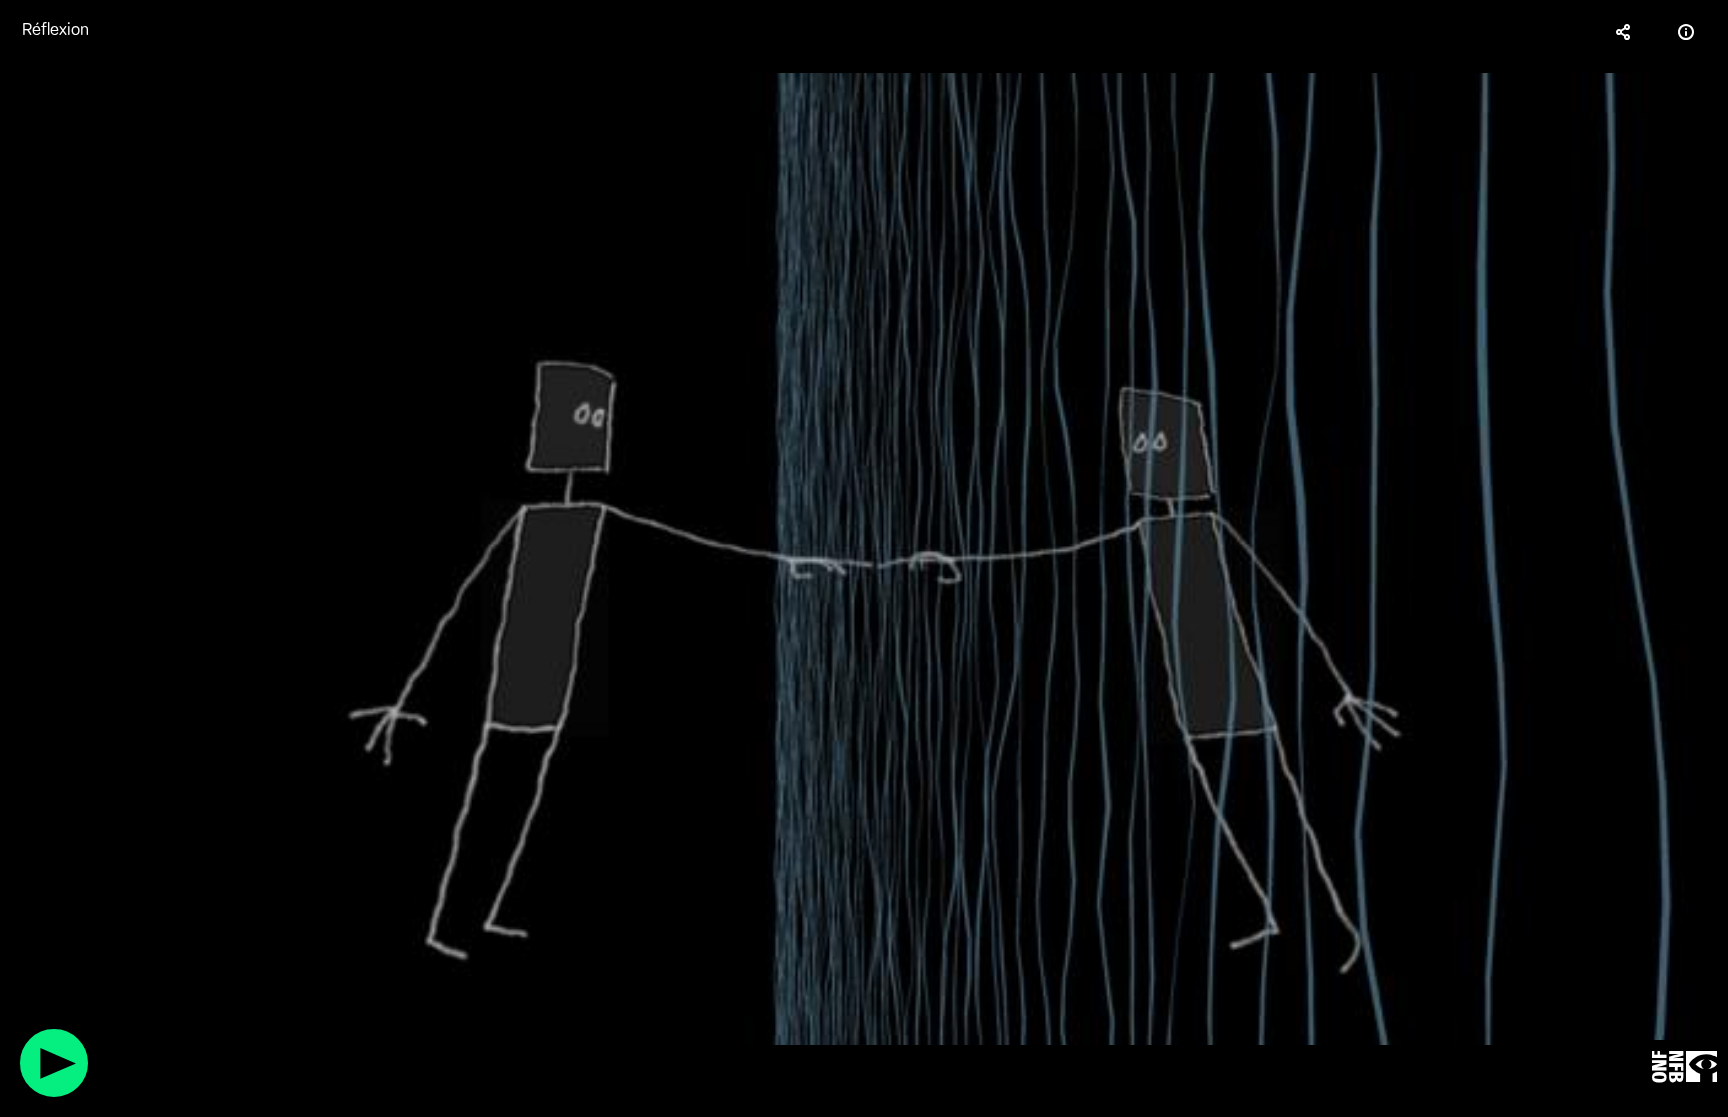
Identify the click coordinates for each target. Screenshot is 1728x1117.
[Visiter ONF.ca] (1684, 1067)
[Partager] (1624, 32)
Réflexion (55, 29)
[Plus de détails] (1686, 32)
